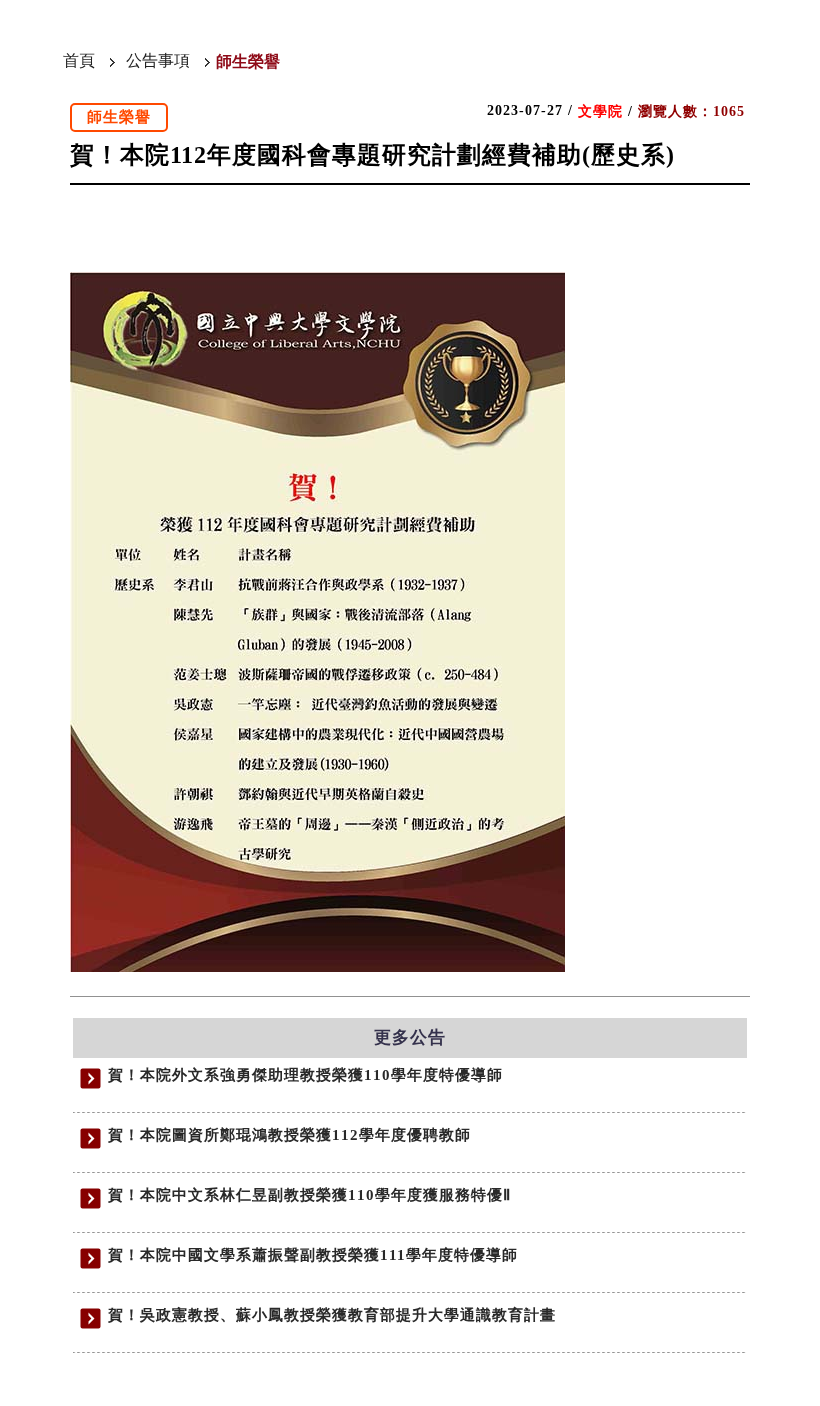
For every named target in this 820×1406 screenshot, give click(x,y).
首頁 (79, 60)
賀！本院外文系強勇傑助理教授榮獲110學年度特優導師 (305, 1075)
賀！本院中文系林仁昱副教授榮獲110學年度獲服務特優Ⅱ (309, 1195)
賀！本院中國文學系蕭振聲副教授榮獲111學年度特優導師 (313, 1255)
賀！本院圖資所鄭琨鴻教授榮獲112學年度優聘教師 (289, 1135)
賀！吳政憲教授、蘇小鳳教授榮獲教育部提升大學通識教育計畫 (332, 1315)
